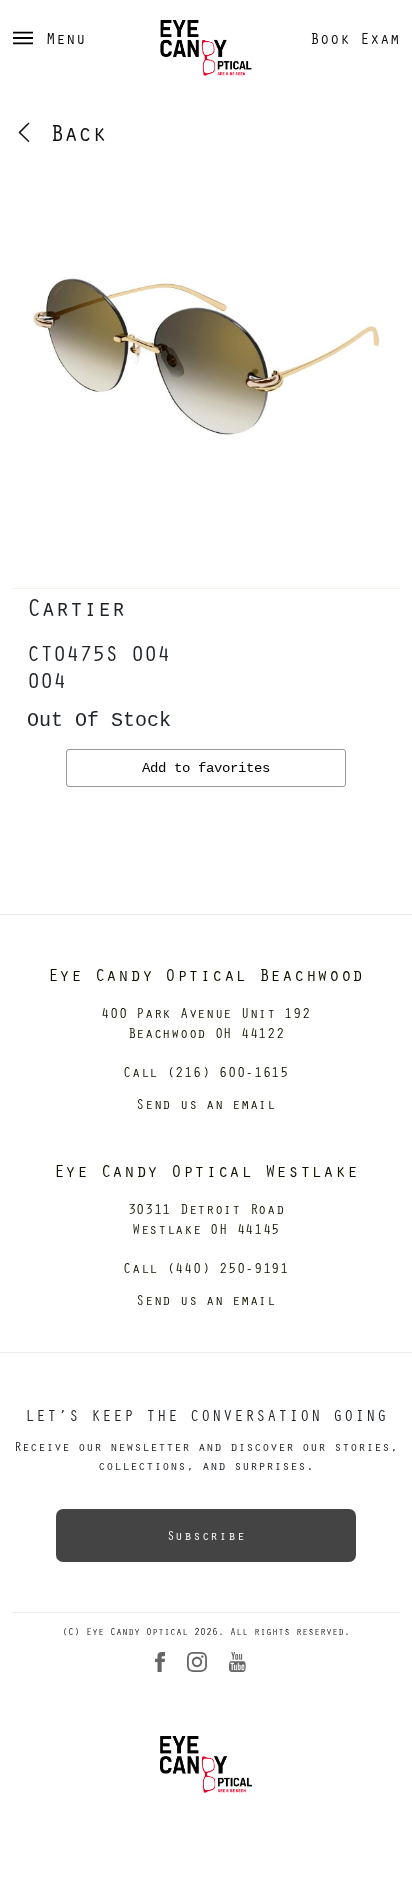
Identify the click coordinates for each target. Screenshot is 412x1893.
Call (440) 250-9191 (206, 1267)
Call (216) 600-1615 (206, 1071)
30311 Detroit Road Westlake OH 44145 (206, 1218)
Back (71, 132)
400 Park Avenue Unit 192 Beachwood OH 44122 (205, 1022)
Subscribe (206, 1535)
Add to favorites (206, 768)
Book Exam (355, 38)
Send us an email (206, 1103)
